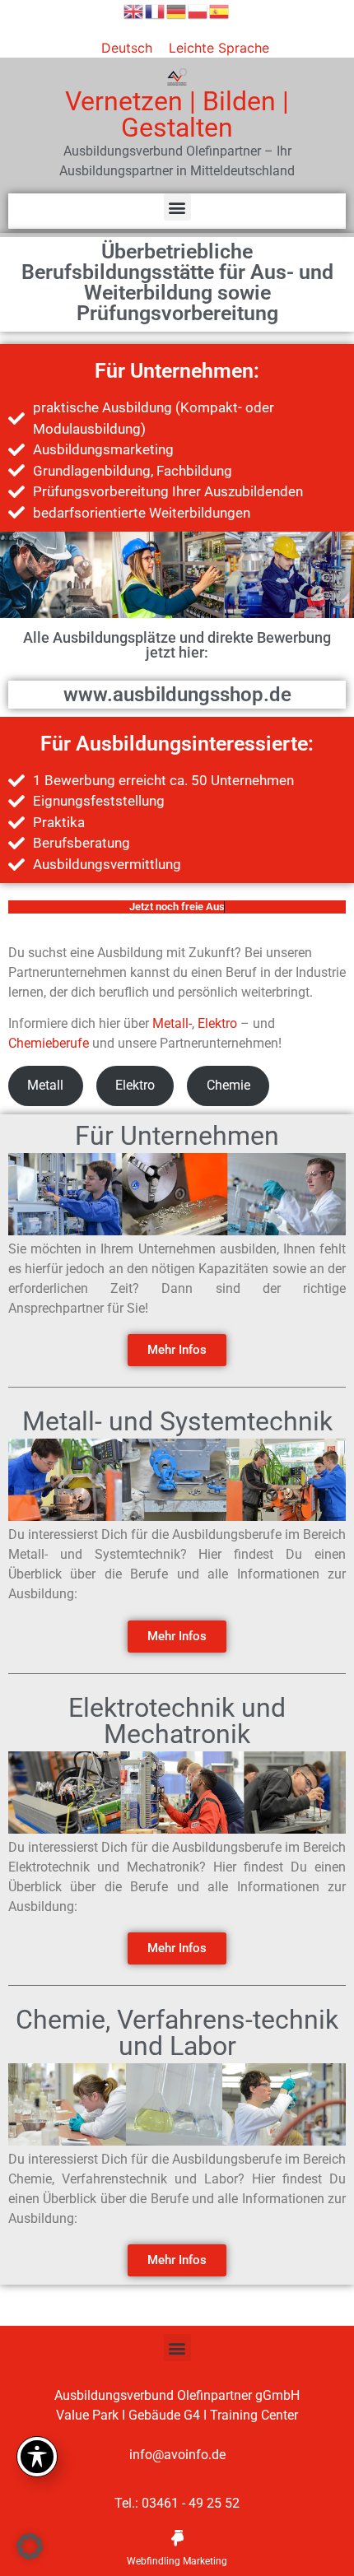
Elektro (217, 1023)
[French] (156, 10)
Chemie (228, 1085)
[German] (177, 10)
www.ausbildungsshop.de (177, 695)
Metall (45, 1085)
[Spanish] (220, 10)
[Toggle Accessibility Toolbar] (37, 2457)
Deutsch (127, 48)
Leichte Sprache (219, 48)
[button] (177, 207)
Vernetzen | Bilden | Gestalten (177, 114)
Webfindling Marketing (177, 2561)
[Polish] (198, 10)
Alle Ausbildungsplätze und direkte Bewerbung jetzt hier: (177, 645)
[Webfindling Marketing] (177, 2538)
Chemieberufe (49, 1043)
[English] (134, 10)
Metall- (172, 1023)
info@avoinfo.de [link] (177, 2455)
